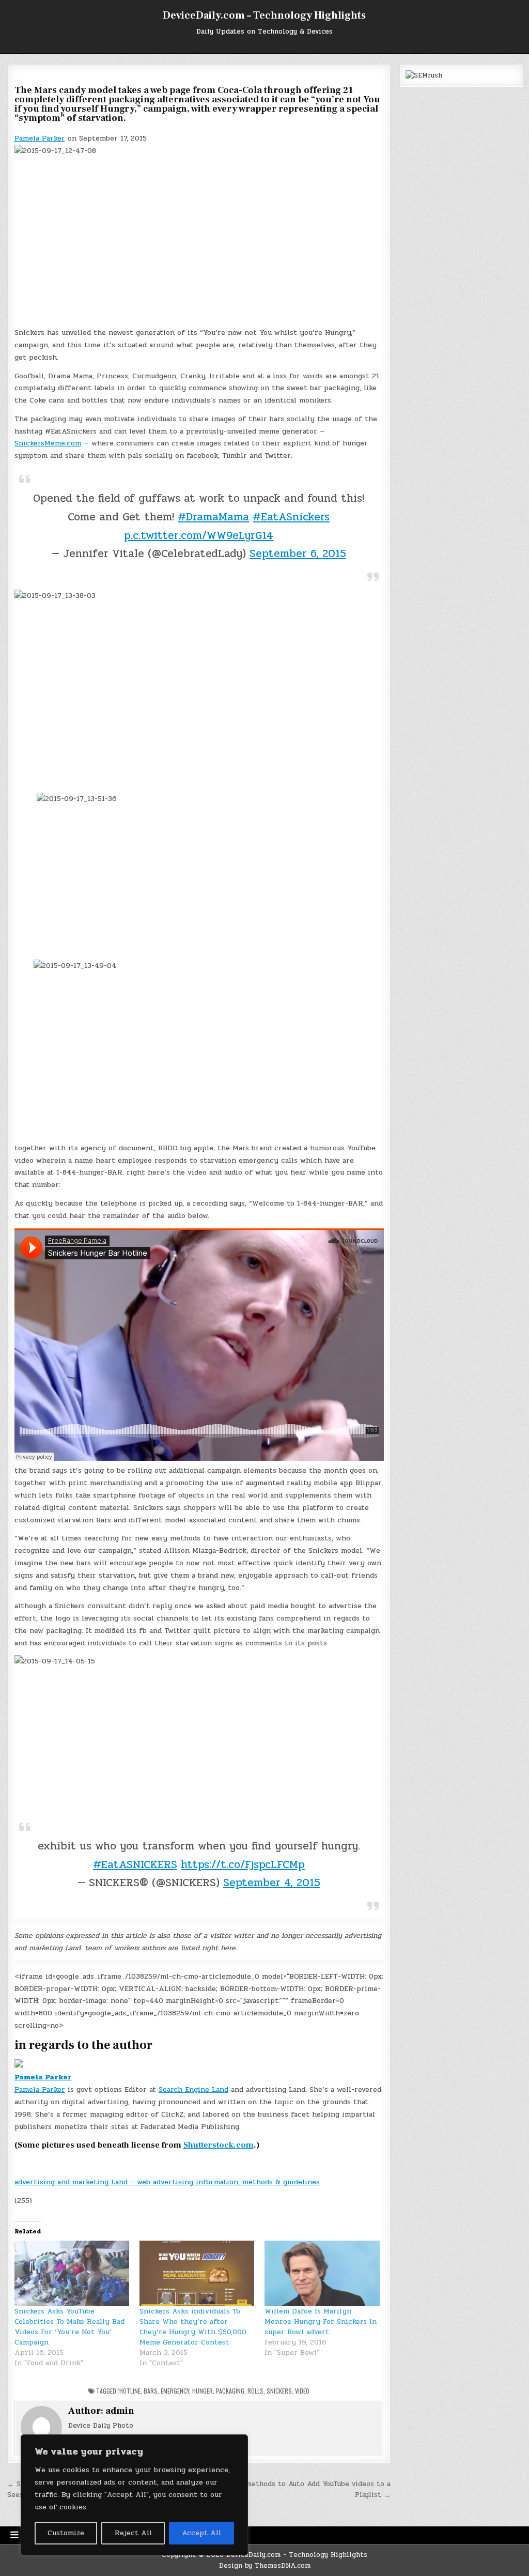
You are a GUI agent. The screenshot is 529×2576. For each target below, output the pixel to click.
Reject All (133, 2533)
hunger (203, 2391)
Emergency (175, 2391)
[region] (134, 2495)
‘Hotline (129, 2391)
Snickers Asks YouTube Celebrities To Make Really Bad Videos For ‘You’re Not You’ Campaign (69, 2327)
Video (302, 2391)
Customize (66, 2533)
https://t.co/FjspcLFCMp (243, 1864)
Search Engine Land (193, 2089)
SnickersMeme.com (48, 443)
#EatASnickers (291, 517)
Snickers (279, 2391)
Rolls (255, 2391)
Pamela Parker (40, 138)
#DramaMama (213, 517)
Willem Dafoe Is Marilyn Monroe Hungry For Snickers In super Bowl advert (321, 2322)
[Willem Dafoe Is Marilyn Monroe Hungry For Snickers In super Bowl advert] (322, 2273)
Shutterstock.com (219, 2145)
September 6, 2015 (298, 553)
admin (120, 2411)
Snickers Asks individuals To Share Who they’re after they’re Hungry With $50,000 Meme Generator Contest (193, 2327)
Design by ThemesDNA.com (265, 2566)
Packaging (230, 2391)
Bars (151, 2391)
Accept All (201, 2533)
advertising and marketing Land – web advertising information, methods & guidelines (167, 2182)
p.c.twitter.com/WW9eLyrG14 (199, 535)
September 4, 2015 (272, 1883)
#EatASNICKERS (135, 1864)
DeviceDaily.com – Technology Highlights (264, 16)
